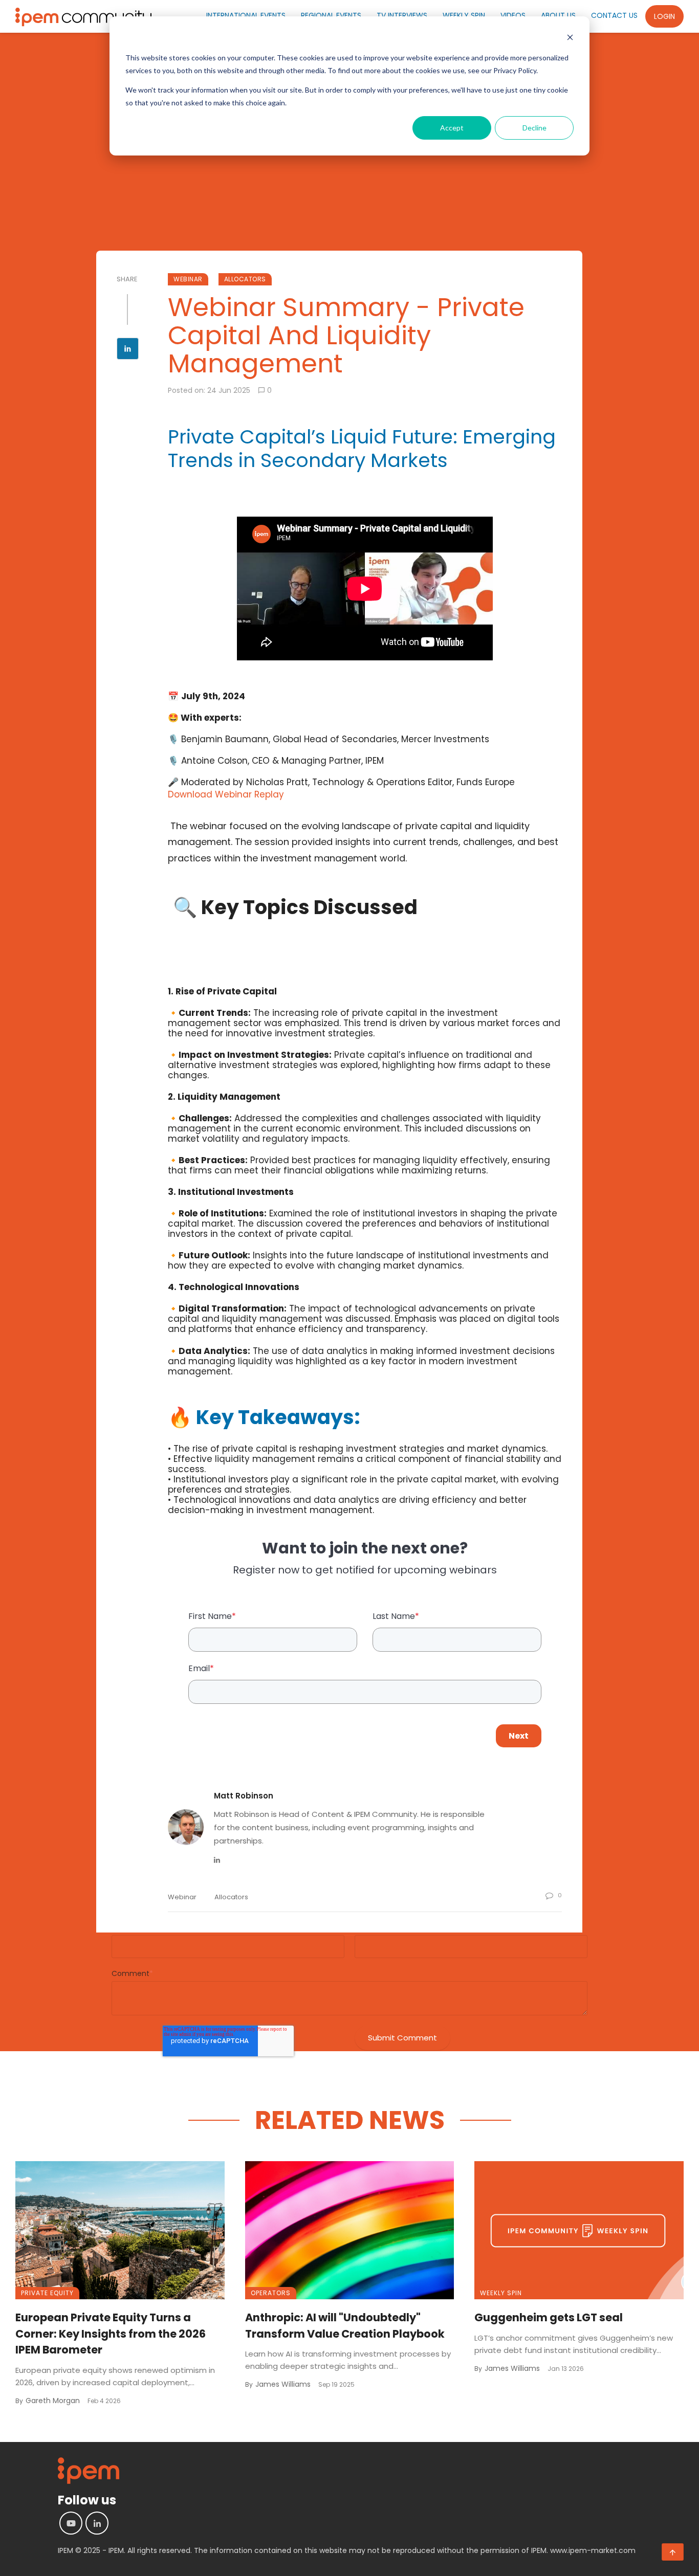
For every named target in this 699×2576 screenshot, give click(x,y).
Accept (452, 128)
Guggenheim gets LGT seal (549, 2317)
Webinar (188, 279)
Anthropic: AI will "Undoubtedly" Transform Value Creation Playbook (345, 2326)
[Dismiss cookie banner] (570, 39)
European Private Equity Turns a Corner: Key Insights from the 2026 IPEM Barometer (111, 2334)
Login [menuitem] (664, 16)
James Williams (283, 2384)
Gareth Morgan (53, 2401)
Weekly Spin (501, 2293)
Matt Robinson (244, 1796)
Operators (271, 2293)
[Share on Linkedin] (128, 350)
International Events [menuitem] (246, 15)
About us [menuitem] (558, 15)
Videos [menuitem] (513, 15)
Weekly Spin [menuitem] (464, 15)
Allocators (245, 279)
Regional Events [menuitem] (331, 15)
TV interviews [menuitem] (402, 15)
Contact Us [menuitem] (614, 15)
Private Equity (47, 2293)
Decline (534, 128)
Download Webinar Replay (226, 794)
